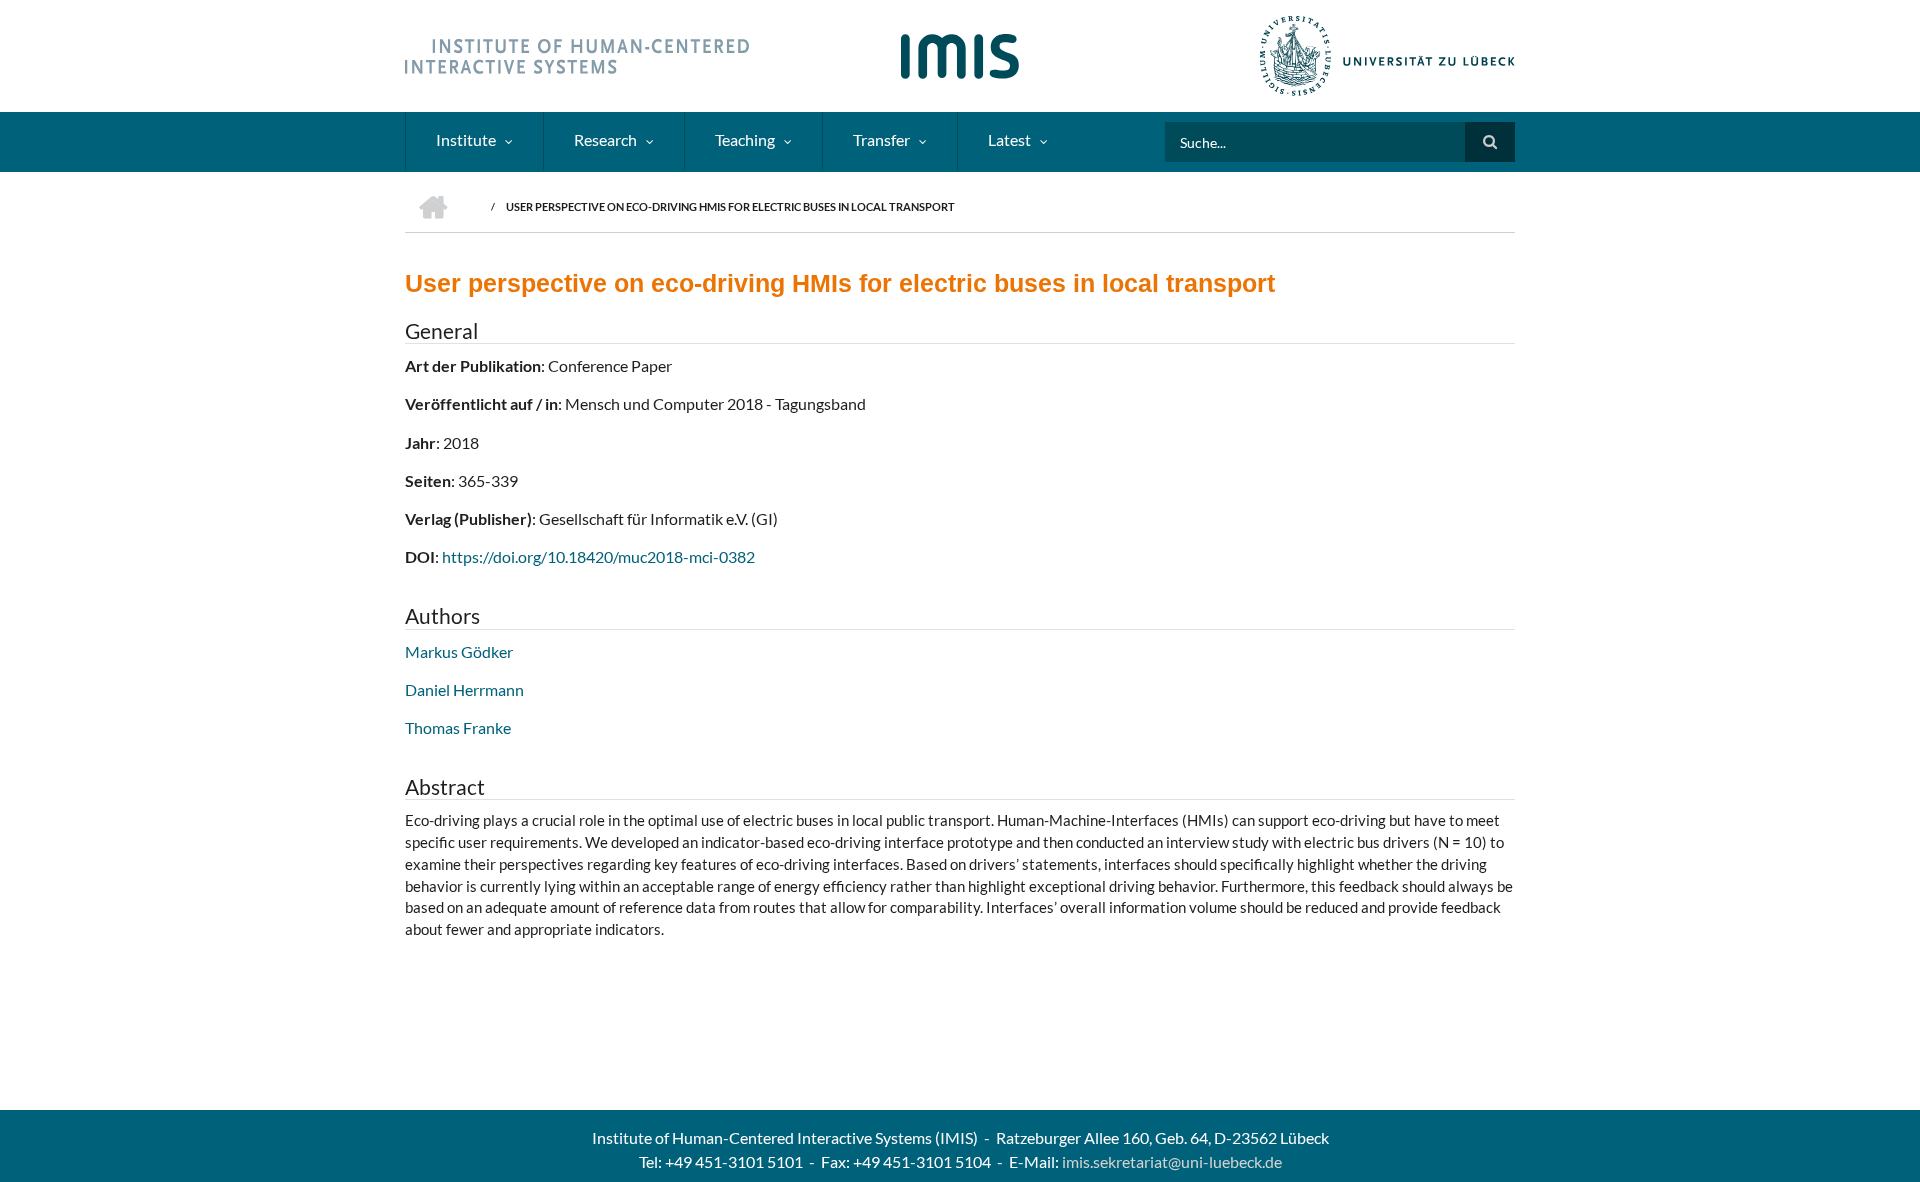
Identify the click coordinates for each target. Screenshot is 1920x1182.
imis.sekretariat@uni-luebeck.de (1172, 1161)
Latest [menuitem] (1009, 139)
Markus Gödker (459, 651)
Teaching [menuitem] (745, 139)
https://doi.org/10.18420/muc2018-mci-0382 (598, 556)
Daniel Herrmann (464, 689)
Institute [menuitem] (466, 139)
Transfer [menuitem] (881, 139)
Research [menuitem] (605, 139)
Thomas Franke (458, 727)
